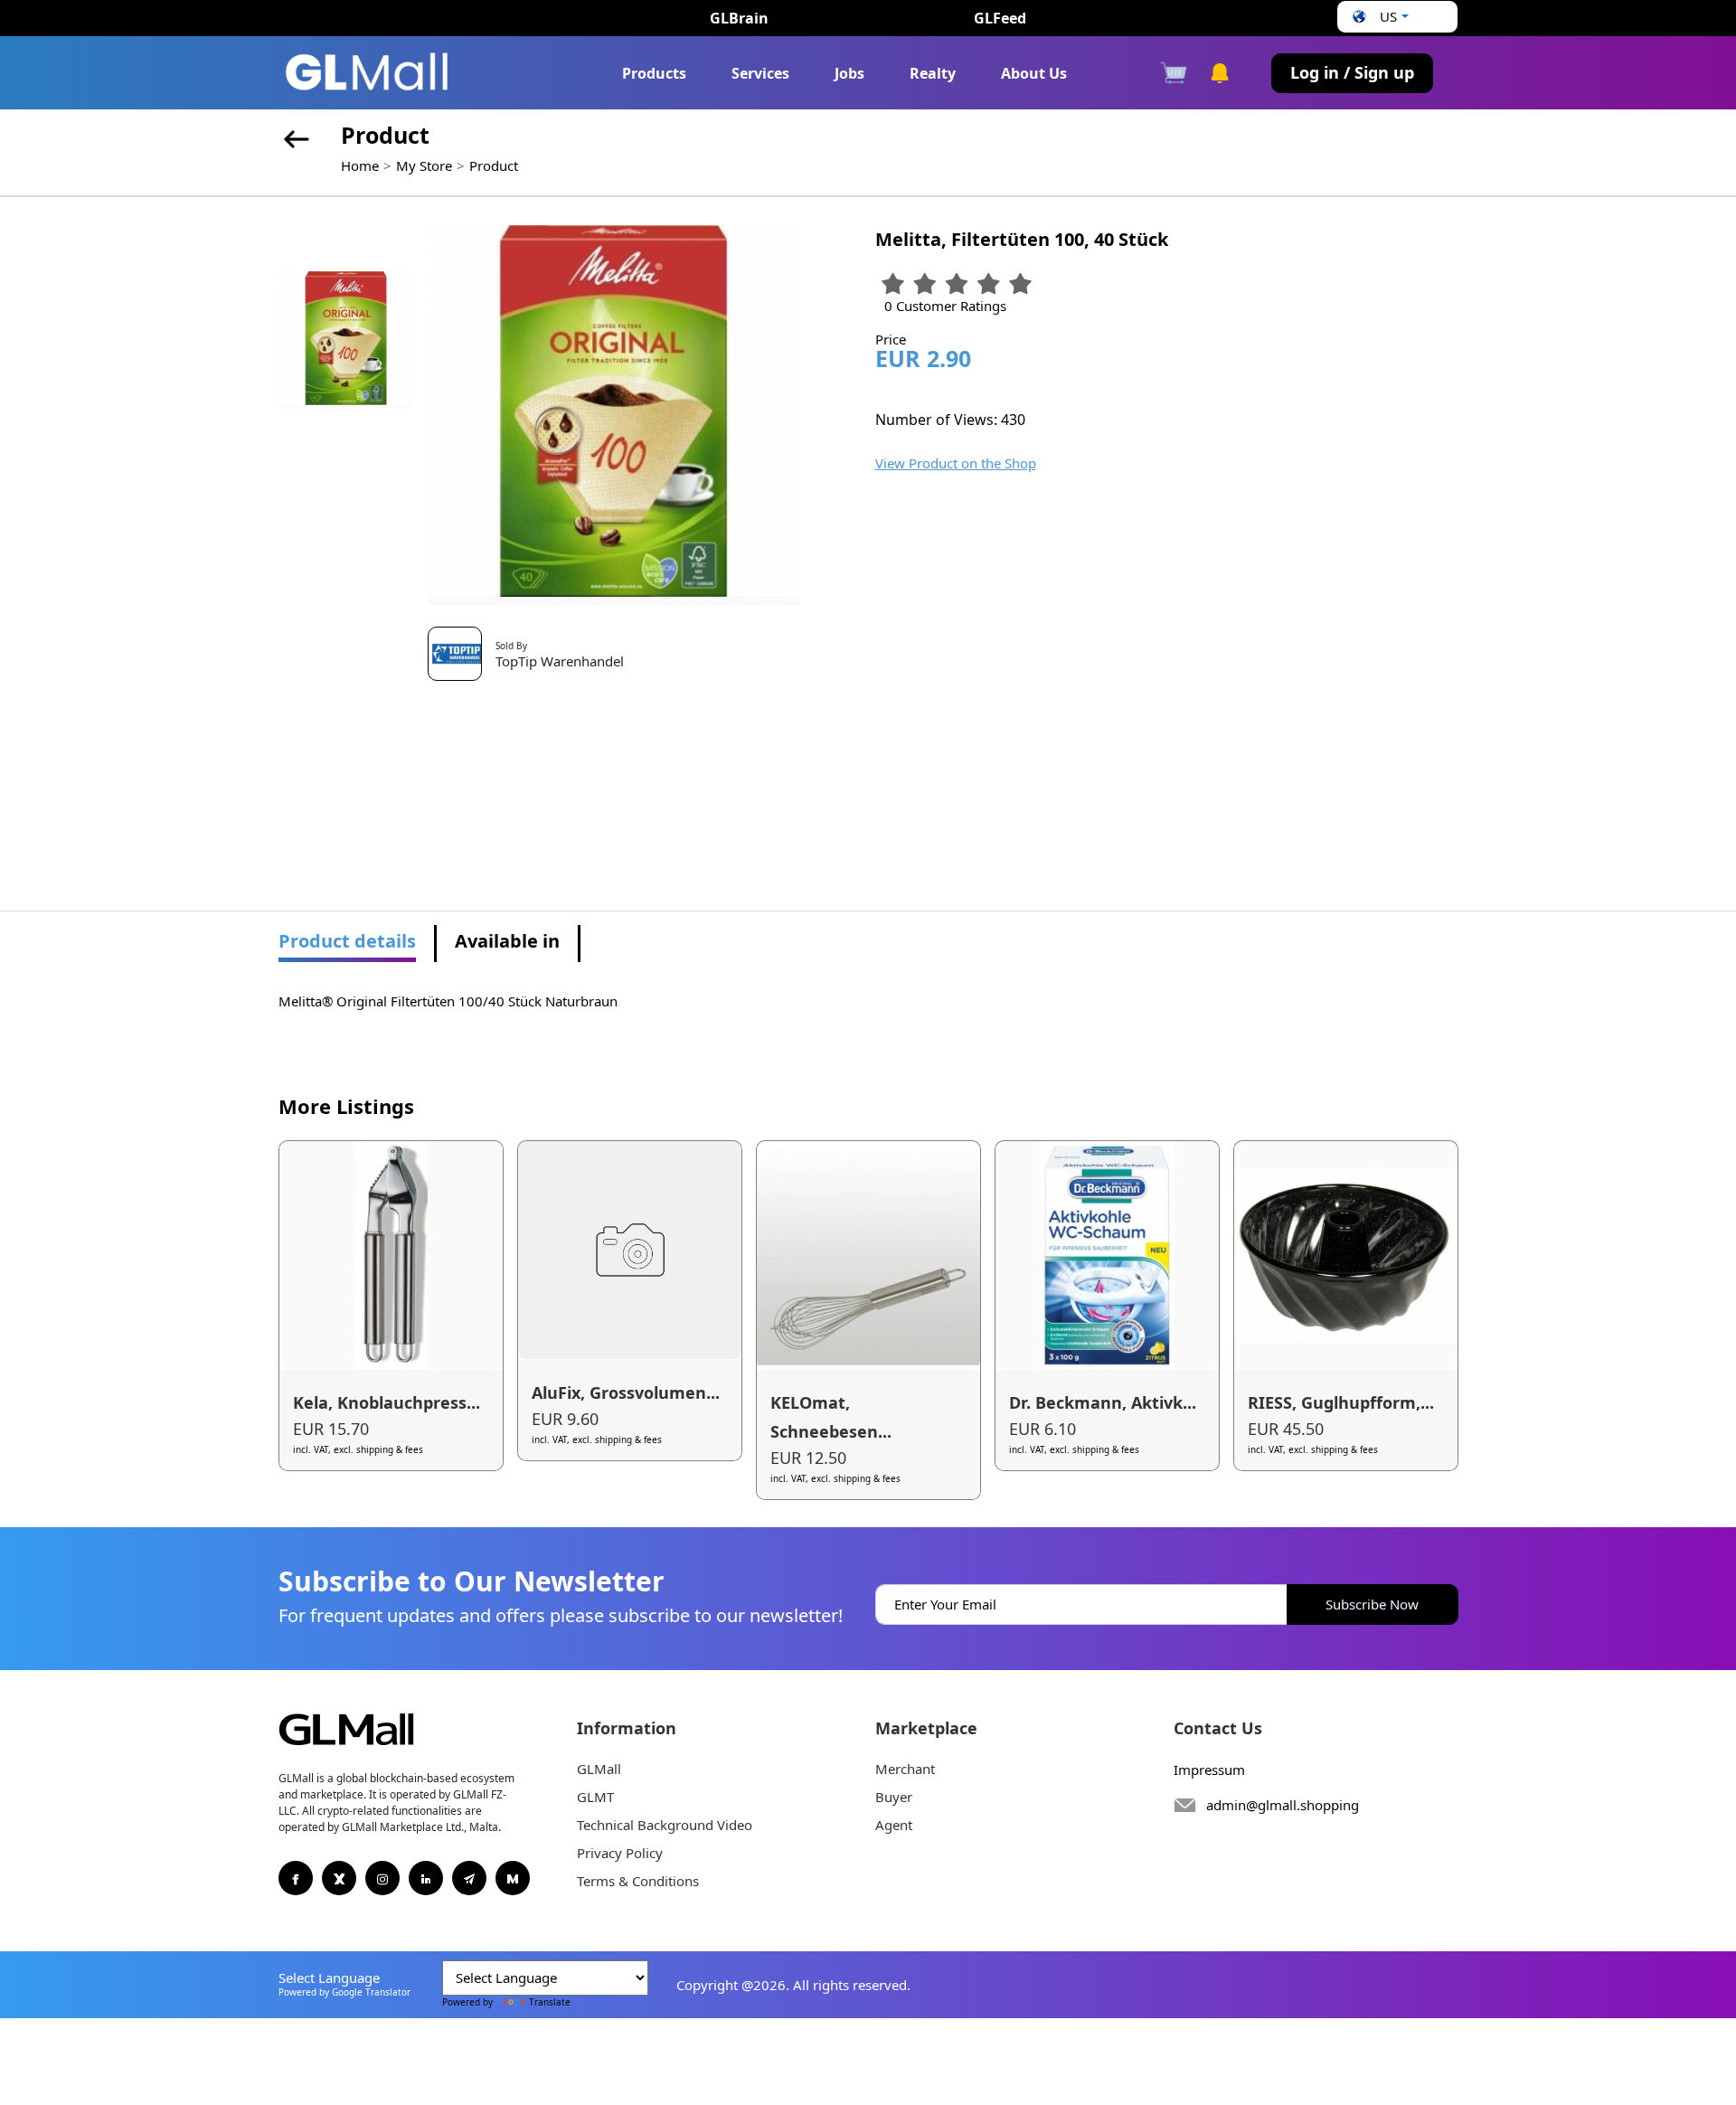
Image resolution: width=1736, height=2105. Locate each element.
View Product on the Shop (956, 463)
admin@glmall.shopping (1283, 1805)
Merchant (905, 1769)
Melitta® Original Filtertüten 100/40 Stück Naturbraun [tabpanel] (448, 1001)
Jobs (849, 73)
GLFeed (1000, 18)
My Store (424, 165)
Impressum (1209, 1770)
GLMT (595, 1797)
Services (760, 73)
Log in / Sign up (1352, 72)
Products (654, 73)
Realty (933, 73)
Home (360, 165)
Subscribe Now (1372, 1604)
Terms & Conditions (638, 1881)
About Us (1034, 73)
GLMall (599, 1769)
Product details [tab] (347, 941)
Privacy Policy (620, 1853)
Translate (550, 2002)
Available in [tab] (507, 941)
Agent (894, 1825)
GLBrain (739, 18)
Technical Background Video (665, 1825)
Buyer (894, 1797)
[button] (1378, 17)
